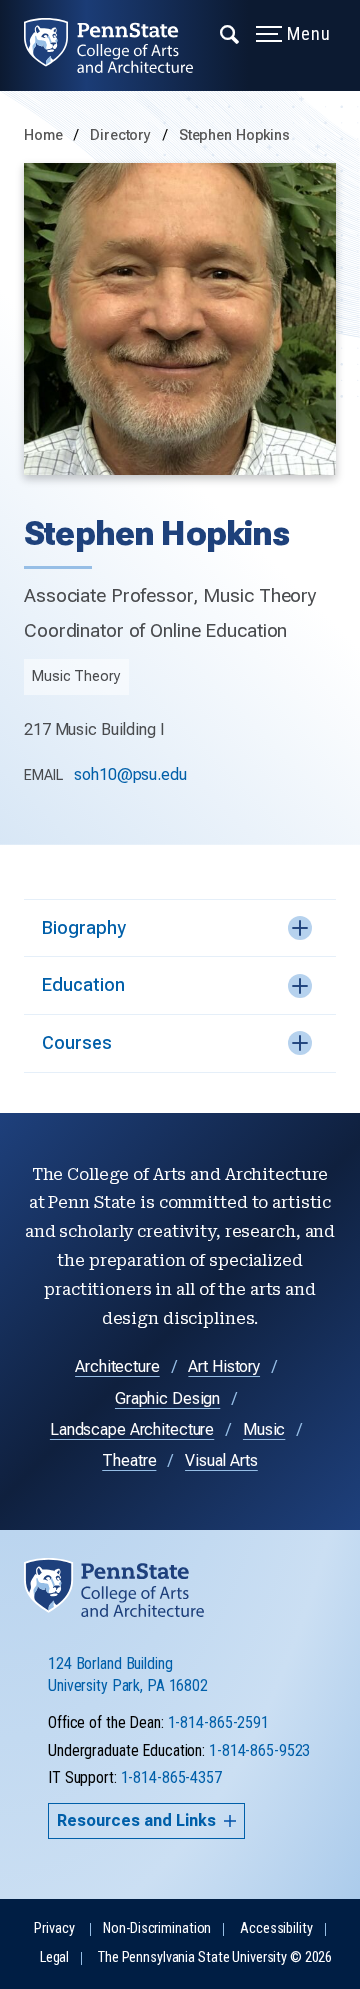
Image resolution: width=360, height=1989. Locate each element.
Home (43, 135)
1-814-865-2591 (218, 1722)
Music (264, 1429)
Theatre (129, 1460)
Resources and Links (136, 1820)
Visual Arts (221, 1460)
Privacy (54, 1928)
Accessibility (276, 1928)
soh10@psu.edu (130, 774)
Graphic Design (167, 1398)
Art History (224, 1366)
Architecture (117, 1366)
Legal (54, 1957)
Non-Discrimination (157, 1928)
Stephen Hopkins (234, 135)
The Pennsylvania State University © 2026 (215, 1957)
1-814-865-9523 (259, 1750)
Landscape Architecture (132, 1429)
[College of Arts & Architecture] (120, 45)
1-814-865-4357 (171, 1777)
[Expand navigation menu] (230, 33)
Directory (122, 135)
